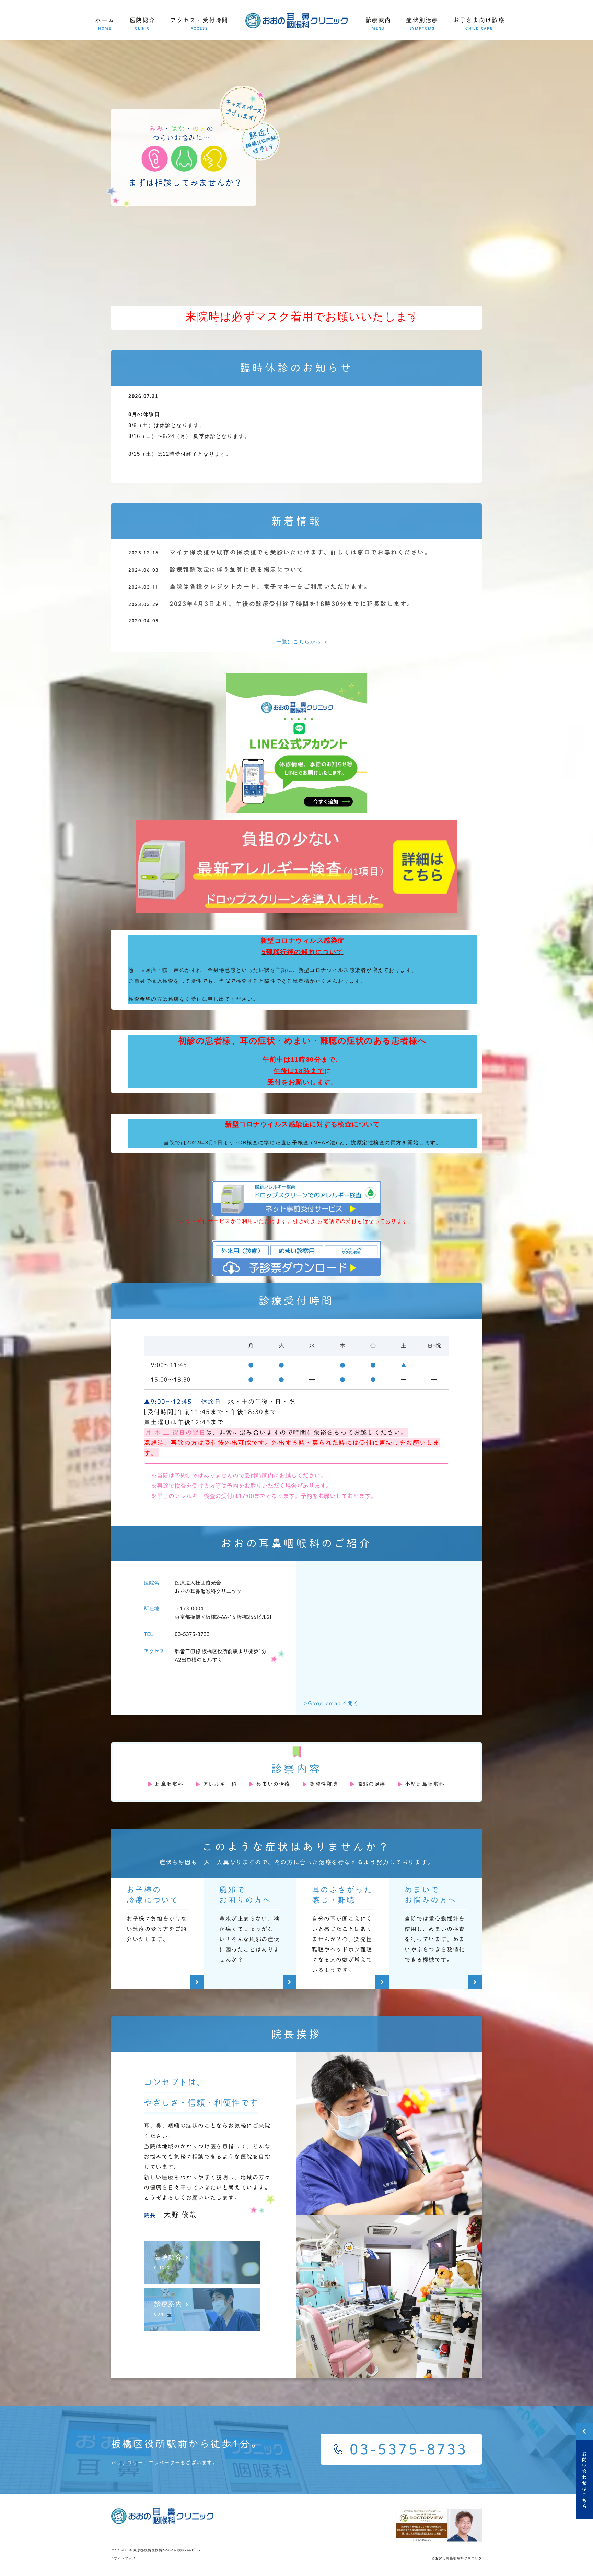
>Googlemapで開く (331, 1703)
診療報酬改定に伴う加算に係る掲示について (237, 569)
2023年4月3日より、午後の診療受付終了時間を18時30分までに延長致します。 (292, 604)
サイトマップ (125, 2558)
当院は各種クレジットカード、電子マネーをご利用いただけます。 (270, 587)
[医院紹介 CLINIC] (202, 2279)
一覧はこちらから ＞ (303, 641)
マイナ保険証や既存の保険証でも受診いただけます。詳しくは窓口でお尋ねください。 (300, 552)
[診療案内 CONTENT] (202, 2326)
